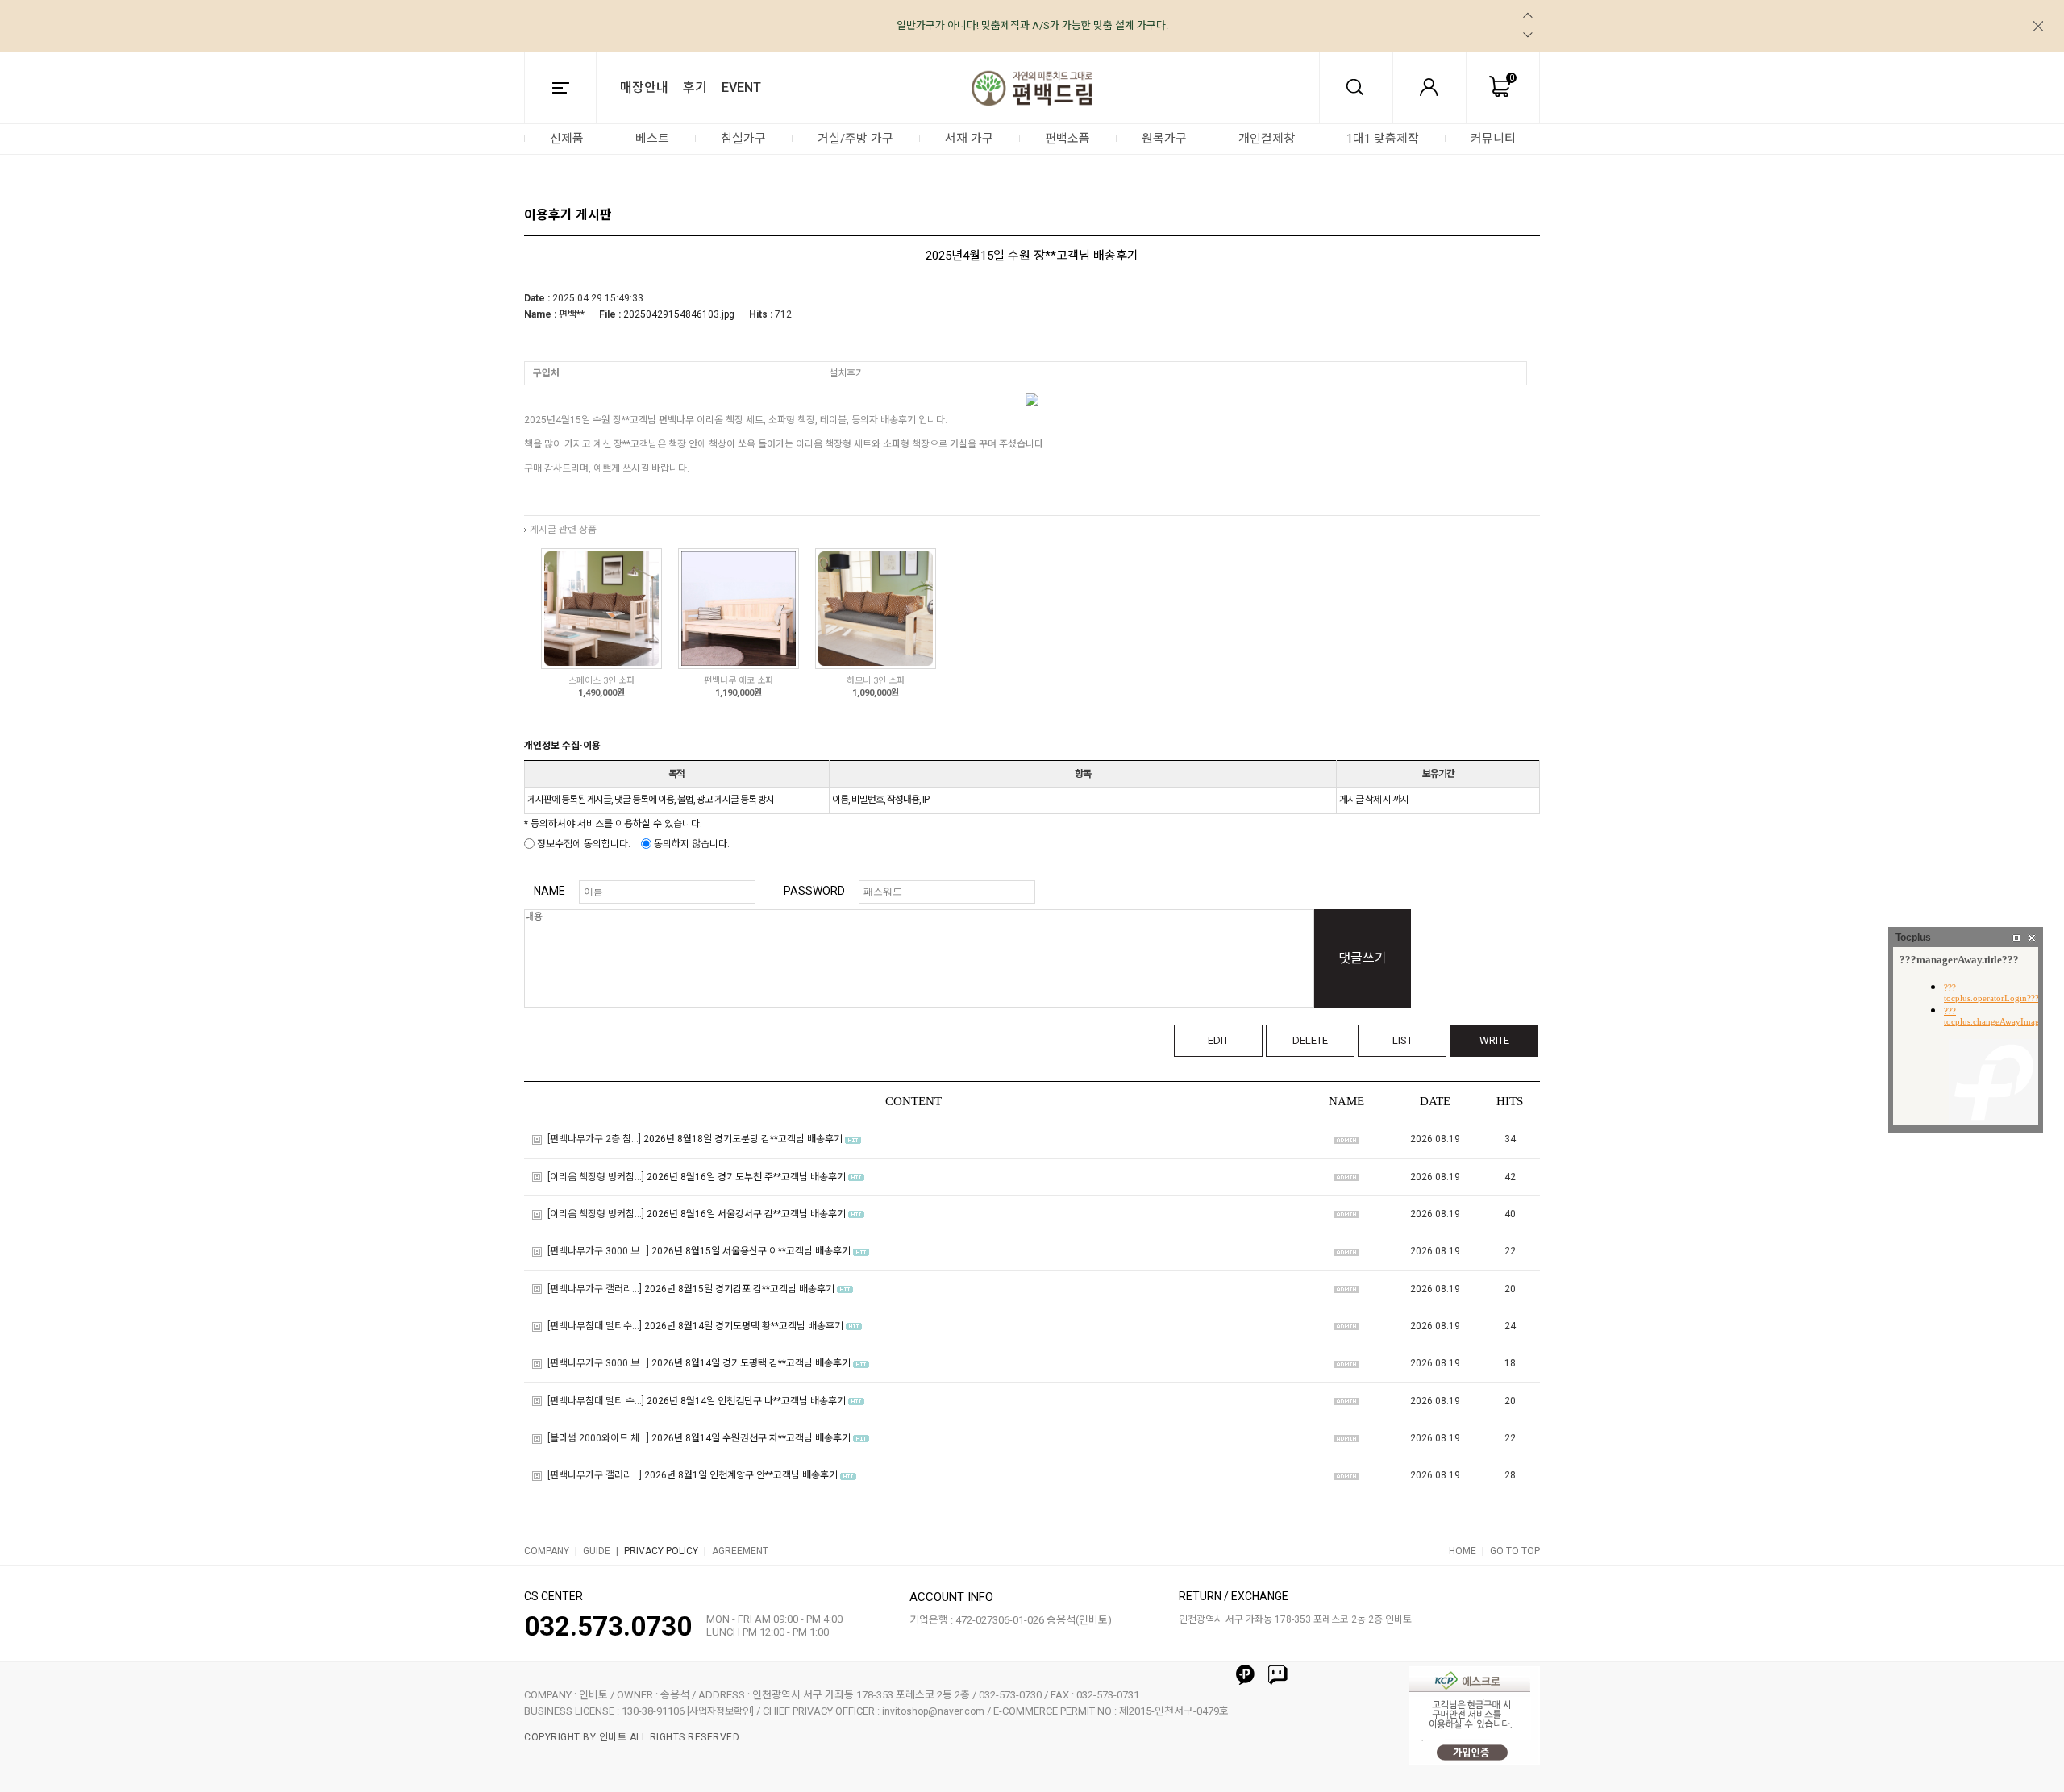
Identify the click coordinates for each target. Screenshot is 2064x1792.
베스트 (652, 139)
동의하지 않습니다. (691, 844)
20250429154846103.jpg (679, 314)
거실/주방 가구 (855, 139)
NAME (549, 891)
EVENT (741, 87)
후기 (695, 87)
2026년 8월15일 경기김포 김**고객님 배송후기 (739, 1289)
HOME (1463, 1551)
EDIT (1218, 1040)
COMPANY (547, 1551)
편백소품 (1067, 139)
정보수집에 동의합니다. (583, 844)
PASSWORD (814, 891)
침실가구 (743, 139)
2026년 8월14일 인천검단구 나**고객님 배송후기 (746, 1401)
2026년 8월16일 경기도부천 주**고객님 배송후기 (746, 1177)
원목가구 (1164, 139)
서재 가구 (969, 139)
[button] (1528, 15)
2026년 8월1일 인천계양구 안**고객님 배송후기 (741, 1476)
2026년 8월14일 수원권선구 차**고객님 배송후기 (751, 1438)
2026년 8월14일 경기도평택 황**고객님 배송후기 (744, 1326)
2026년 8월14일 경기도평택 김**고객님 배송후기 (751, 1364)
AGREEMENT (740, 1551)
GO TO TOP (1515, 1551)
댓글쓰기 (1363, 958)
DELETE (1310, 1040)
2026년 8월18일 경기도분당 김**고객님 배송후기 (743, 1140)
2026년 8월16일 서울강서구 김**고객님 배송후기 (746, 1214)
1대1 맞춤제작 (1383, 139)
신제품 (567, 139)
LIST (1402, 1040)
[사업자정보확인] (720, 1711)
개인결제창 (1267, 139)
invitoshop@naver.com (933, 1711)
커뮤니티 (1493, 139)
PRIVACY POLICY (661, 1551)
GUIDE (597, 1551)
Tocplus (1913, 938)
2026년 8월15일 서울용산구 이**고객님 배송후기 (751, 1252)
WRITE (1494, 1040)
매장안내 (644, 87)
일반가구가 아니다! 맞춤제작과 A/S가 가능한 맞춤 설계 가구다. (1032, 25)
